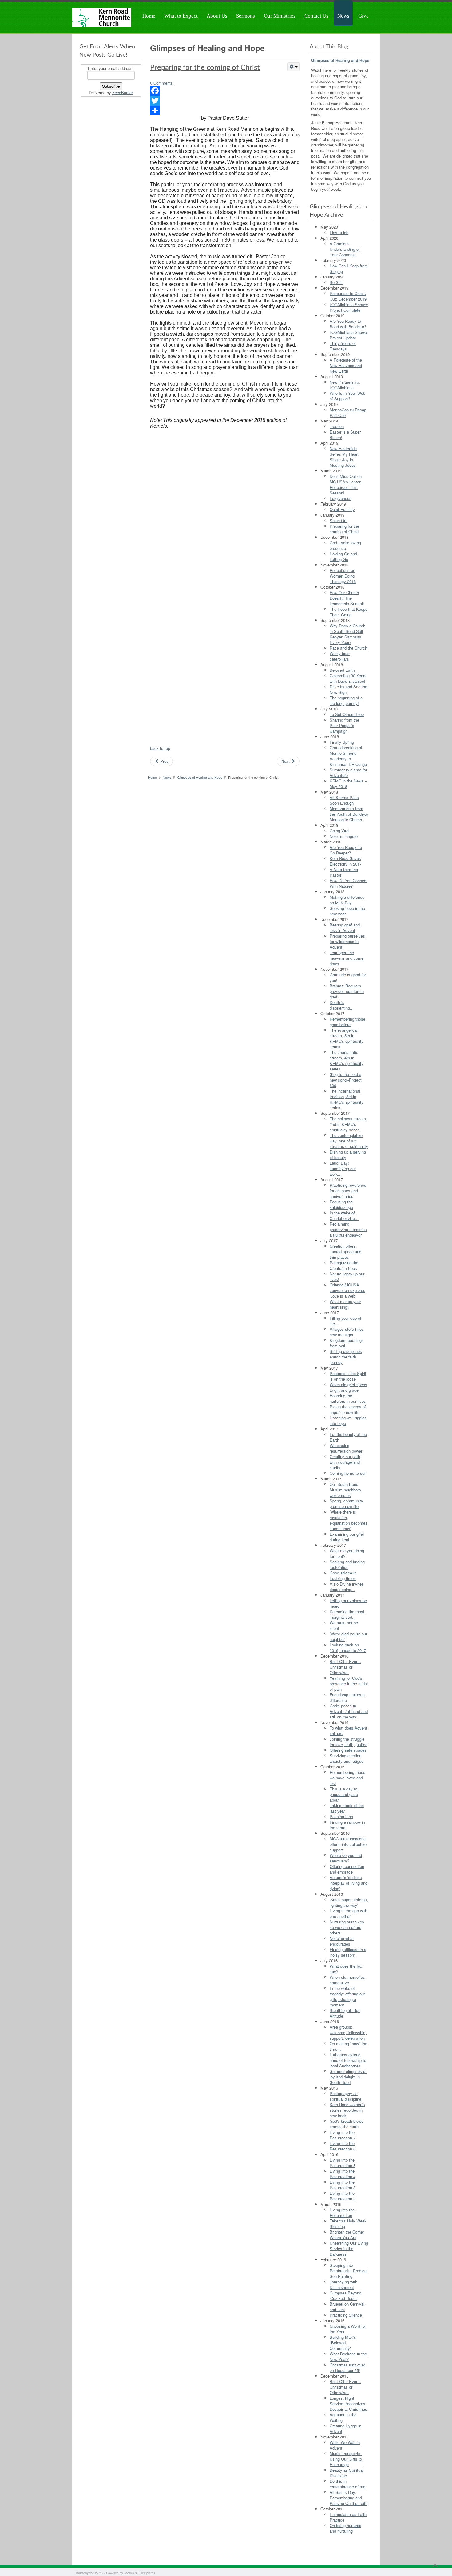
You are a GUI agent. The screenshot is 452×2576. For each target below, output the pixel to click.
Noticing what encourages (342, 1941)
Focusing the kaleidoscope (341, 1204)
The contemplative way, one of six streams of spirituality (349, 1141)
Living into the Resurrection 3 (343, 2185)
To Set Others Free (347, 714)
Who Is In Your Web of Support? (347, 396)
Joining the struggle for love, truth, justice (349, 1742)
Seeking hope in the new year (347, 911)
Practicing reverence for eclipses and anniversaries (348, 1191)
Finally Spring (342, 742)
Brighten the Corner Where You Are (347, 2235)
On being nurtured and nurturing (345, 2528)
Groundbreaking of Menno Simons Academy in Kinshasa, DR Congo (348, 756)
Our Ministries (280, 16)
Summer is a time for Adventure (348, 772)
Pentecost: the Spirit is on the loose (348, 1376)
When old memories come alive (347, 1980)
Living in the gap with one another (348, 1913)
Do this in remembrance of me (347, 2484)
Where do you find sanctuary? (346, 1858)
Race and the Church (348, 648)
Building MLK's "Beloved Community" (343, 2343)
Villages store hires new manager (347, 1332)
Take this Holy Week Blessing (348, 2224)
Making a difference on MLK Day (347, 900)
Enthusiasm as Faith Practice (348, 2517)
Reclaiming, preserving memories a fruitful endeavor (348, 1229)
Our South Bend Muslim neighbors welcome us (345, 1490)
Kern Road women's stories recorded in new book (347, 2110)
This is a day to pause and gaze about (344, 1794)
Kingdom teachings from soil (347, 1343)
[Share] (225, 110)
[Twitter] (225, 101)
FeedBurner (123, 92)
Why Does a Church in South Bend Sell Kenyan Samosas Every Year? (347, 634)
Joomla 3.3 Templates (139, 2573)
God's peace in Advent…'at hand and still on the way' (349, 1711)
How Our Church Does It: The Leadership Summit (347, 598)
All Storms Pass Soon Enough (344, 800)
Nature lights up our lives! (347, 1276)
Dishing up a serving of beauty (348, 1155)
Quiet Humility (342, 509)
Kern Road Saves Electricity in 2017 (346, 861)
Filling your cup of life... (345, 1321)
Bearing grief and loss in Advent (345, 928)
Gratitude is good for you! (348, 977)
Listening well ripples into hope (348, 1420)
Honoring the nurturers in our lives (348, 1398)
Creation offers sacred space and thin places (345, 1252)
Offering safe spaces (348, 1750)
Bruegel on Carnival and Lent (347, 2307)
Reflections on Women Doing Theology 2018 (343, 576)
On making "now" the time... (348, 2046)
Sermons (246, 16)
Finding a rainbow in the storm (347, 1825)
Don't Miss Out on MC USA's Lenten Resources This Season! (346, 484)
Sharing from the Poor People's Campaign (344, 725)
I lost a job (339, 232)
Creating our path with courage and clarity (345, 1462)
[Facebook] (225, 91)
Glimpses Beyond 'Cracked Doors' (345, 2296)
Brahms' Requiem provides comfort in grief (347, 991)
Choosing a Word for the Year (348, 2329)
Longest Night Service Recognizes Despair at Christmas (348, 2404)
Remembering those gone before (347, 1022)
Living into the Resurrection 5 (343, 2163)
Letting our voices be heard (348, 1603)
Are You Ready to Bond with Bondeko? (348, 324)
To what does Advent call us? (348, 1731)
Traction (337, 426)
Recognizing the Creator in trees (344, 1265)
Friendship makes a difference (347, 1697)
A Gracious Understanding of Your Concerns (345, 249)
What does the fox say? (346, 1969)
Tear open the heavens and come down (347, 958)
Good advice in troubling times (343, 1576)
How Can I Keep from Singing (349, 268)
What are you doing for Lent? (347, 1553)
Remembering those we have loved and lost (347, 1778)
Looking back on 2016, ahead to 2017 (348, 1648)
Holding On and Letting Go (343, 556)
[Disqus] (225, 509)
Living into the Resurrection (342, 2212)
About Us (217, 16)
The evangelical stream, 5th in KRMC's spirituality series (347, 1038)
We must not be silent (344, 1625)
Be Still (336, 282)
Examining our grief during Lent (347, 1537)
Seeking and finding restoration (347, 1564)
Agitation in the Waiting (343, 2417)
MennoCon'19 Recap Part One (348, 412)
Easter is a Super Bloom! (345, 435)
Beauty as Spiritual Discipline (347, 2473)
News (343, 16)
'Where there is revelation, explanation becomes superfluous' (349, 1520)
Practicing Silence (346, 2315)
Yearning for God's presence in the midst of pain (349, 1684)
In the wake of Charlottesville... (344, 1216)
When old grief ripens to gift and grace (348, 1387)
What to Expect (181, 16)
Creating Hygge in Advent (345, 2428)
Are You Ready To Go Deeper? (346, 850)
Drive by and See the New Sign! (348, 689)
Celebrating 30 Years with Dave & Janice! (348, 678)
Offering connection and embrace (347, 1869)
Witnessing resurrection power (346, 1448)
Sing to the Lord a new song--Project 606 (346, 1080)
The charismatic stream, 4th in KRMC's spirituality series (347, 1060)
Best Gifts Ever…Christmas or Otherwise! (345, 1667)
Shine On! (339, 520)
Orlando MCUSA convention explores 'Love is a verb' (347, 1290)
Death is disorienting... (342, 1005)
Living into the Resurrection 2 (343, 2196)
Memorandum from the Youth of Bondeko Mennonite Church (349, 814)
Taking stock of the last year (347, 1808)
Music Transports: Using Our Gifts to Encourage (346, 2459)
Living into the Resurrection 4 (343, 2174)
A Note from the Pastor (344, 872)
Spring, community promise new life (346, 1504)
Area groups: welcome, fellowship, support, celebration (348, 2032)
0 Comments (161, 83)
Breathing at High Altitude (345, 2013)
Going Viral (339, 831)
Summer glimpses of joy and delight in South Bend (348, 2077)
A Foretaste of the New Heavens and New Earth (346, 365)
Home (149, 16)
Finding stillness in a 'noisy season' (348, 1952)
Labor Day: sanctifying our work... (343, 1168)
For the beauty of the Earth (348, 1437)
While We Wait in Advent (345, 2445)
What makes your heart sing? (345, 1304)
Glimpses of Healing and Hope (200, 777)
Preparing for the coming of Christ (205, 68)
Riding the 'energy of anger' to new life (348, 1409)
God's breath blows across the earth (347, 2124)
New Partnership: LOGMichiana (345, 385)
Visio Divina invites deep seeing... (347, 1587)
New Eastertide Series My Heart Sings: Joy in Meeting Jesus (344, 457)
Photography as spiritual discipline (345, 2096)
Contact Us (316, 16)
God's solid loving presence (345, 545)
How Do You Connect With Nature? (349, 883)
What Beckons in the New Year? (348, 2356)
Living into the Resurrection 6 (343, 2146)
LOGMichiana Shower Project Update (349, 335)
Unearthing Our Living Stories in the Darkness (349, 2248)
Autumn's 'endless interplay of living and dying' (349, 1883)
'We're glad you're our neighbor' (348, 1636)
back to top (160, 748)
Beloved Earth (342, 670)
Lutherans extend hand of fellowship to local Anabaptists (348, 2060)
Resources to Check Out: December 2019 (348, 296)
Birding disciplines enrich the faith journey (346, 1357)
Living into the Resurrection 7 (343, 2135)
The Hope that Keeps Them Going (349, 612)
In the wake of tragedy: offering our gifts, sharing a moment (347, 1996)
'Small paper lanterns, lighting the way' (349, 1902)
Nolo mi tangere (344, 836)
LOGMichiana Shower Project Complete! (349, 307)
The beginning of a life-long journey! (346, 700)
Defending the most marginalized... (347, 1614)
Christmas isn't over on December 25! (347, 2368)
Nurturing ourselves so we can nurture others (347, 1927)
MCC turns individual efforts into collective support (348, 1844)
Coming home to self (348, 1473)
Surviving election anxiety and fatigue (347, 1758)
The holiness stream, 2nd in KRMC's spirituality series (348, 1124)
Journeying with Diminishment (343, 2284)
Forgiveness (341, 498)
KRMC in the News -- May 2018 (348, 784)
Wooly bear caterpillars (340, 656)
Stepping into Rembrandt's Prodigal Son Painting (349, 2271)
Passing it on (341, 1816)
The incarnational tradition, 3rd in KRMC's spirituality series (347, 1099)
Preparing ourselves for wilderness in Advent (347, 941)
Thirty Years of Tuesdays (343, 346)
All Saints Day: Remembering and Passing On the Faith (349, 2498)
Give (363, 16)
